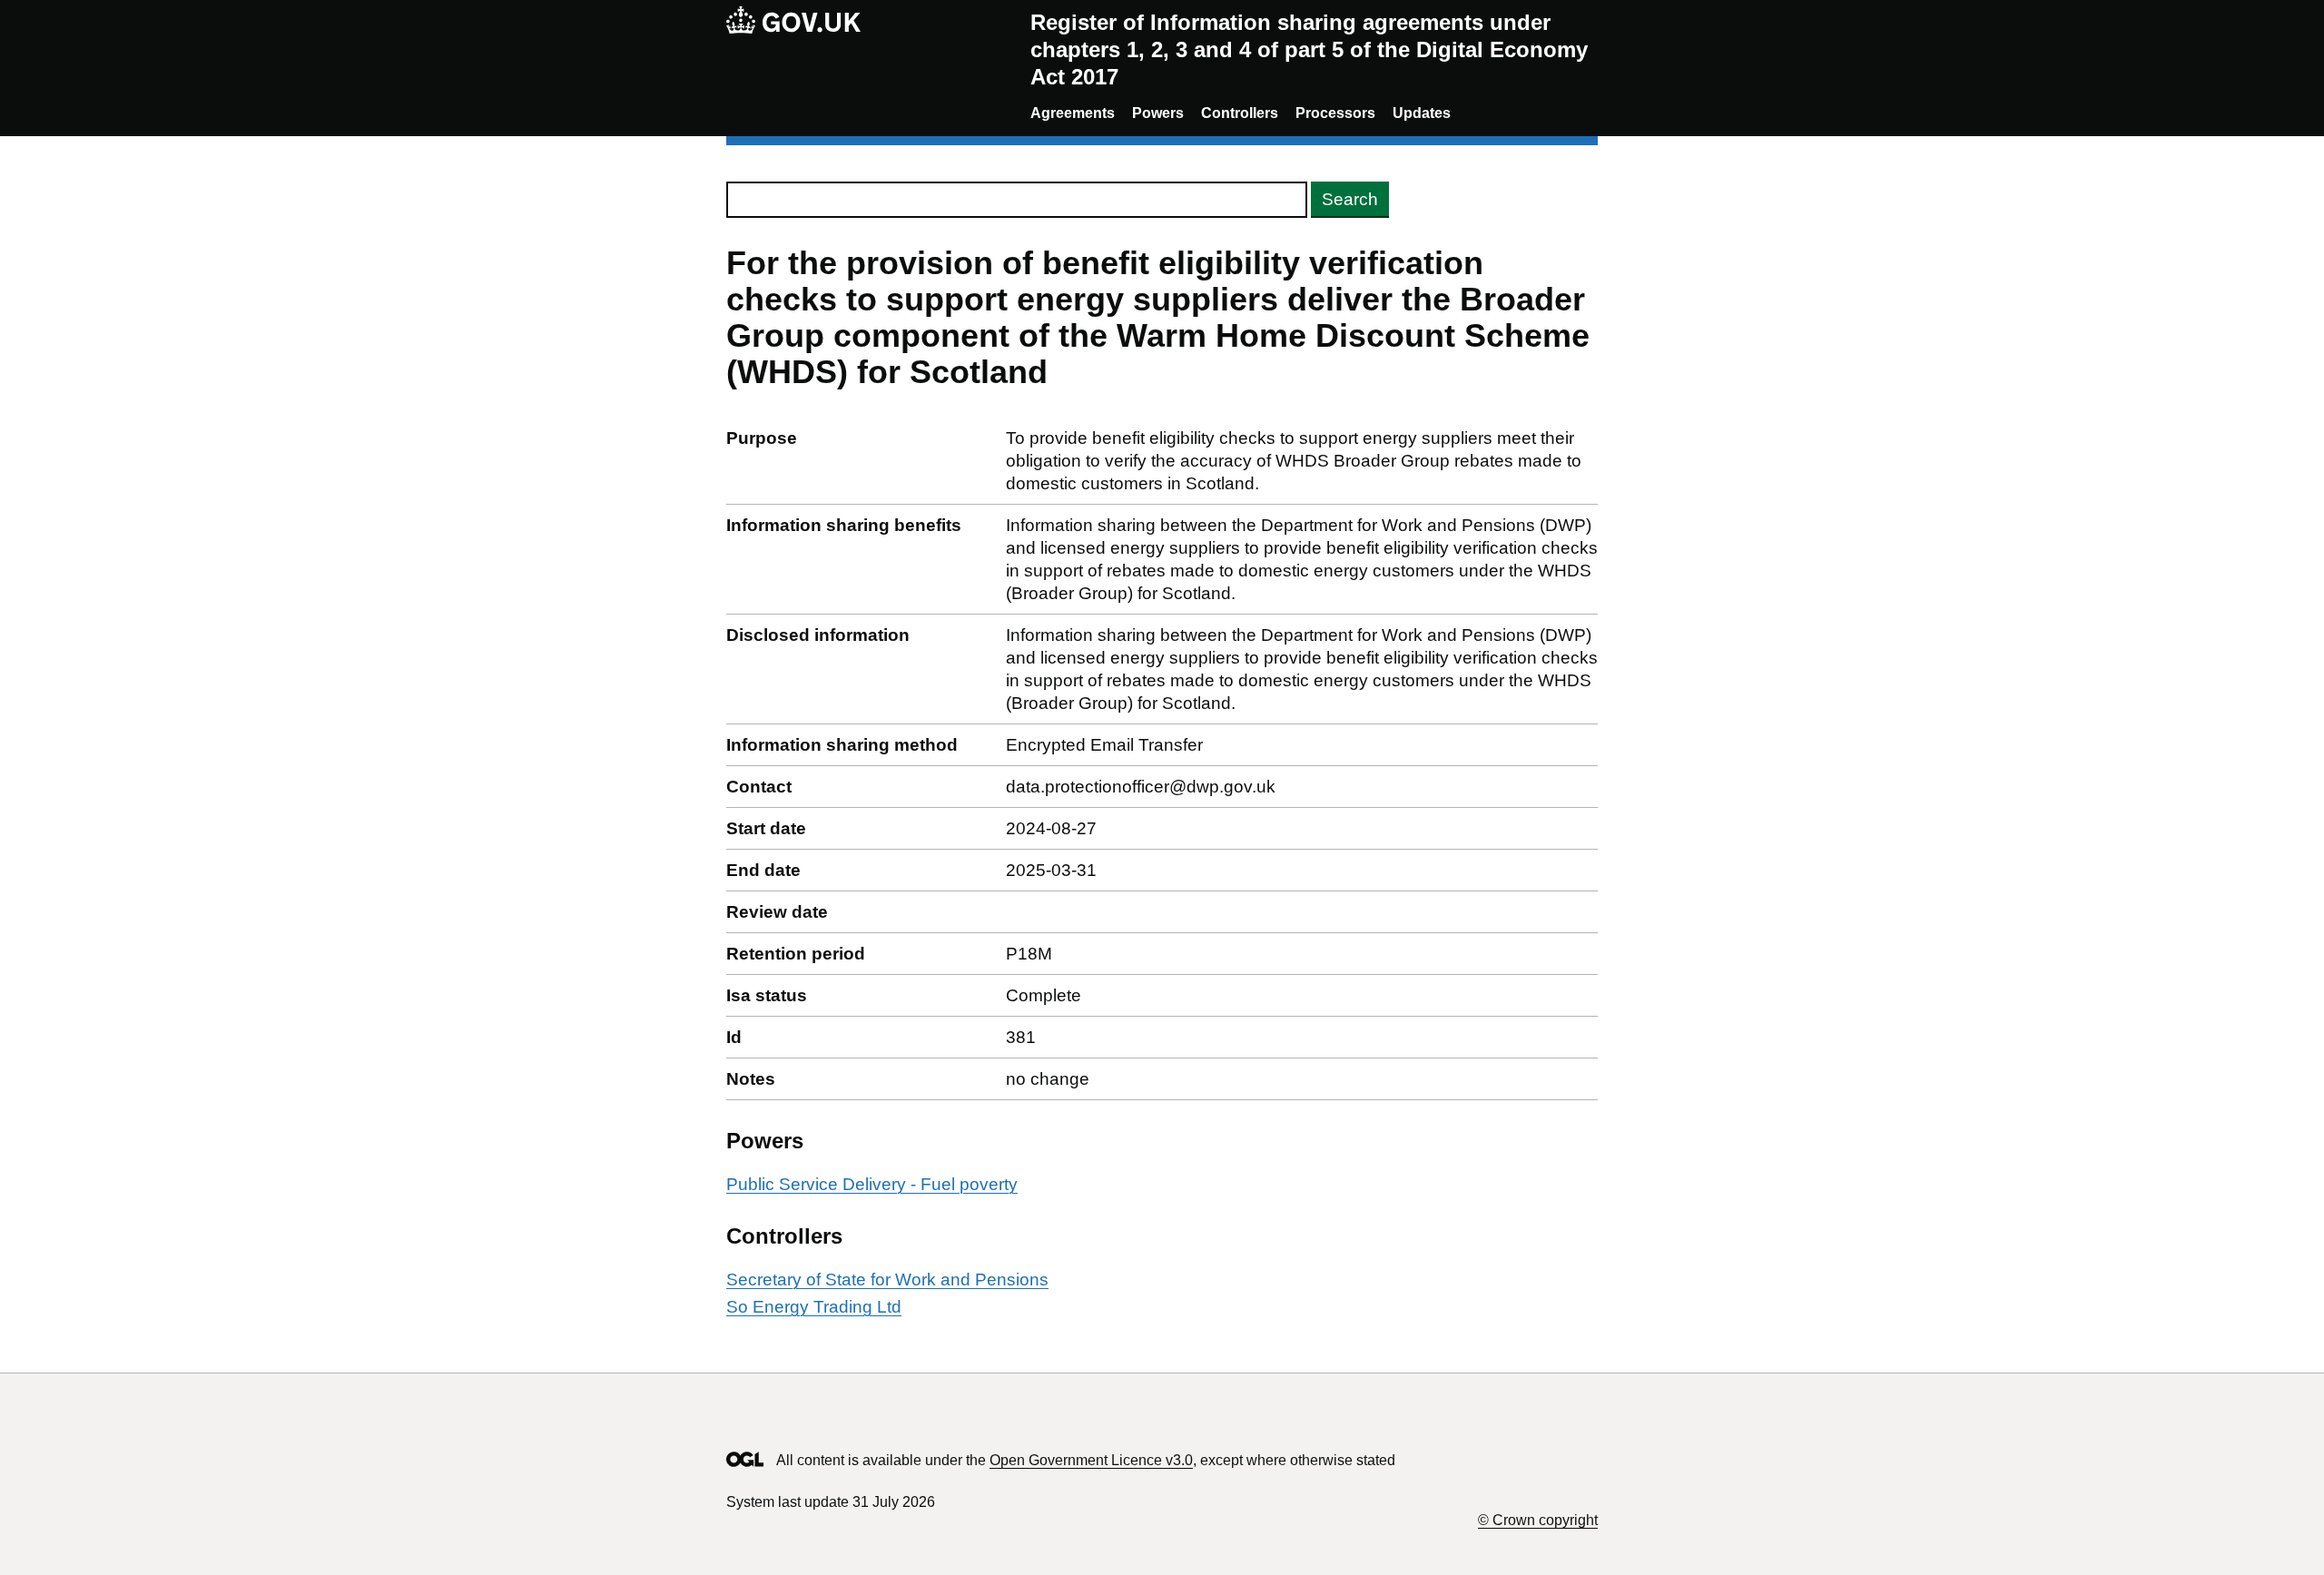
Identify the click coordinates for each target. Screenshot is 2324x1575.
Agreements (1073, 113)
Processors (1335, 113)
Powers (1158, 113)
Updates (1422, 113)
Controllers (1240, 113)
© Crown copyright (1538, 1520)
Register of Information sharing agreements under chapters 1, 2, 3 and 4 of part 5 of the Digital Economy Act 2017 (1309, 49)
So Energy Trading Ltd (814, 1307)
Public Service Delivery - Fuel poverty (872, 1184)
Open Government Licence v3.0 (1091, 1460)
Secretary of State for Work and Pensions (887, 1280)
